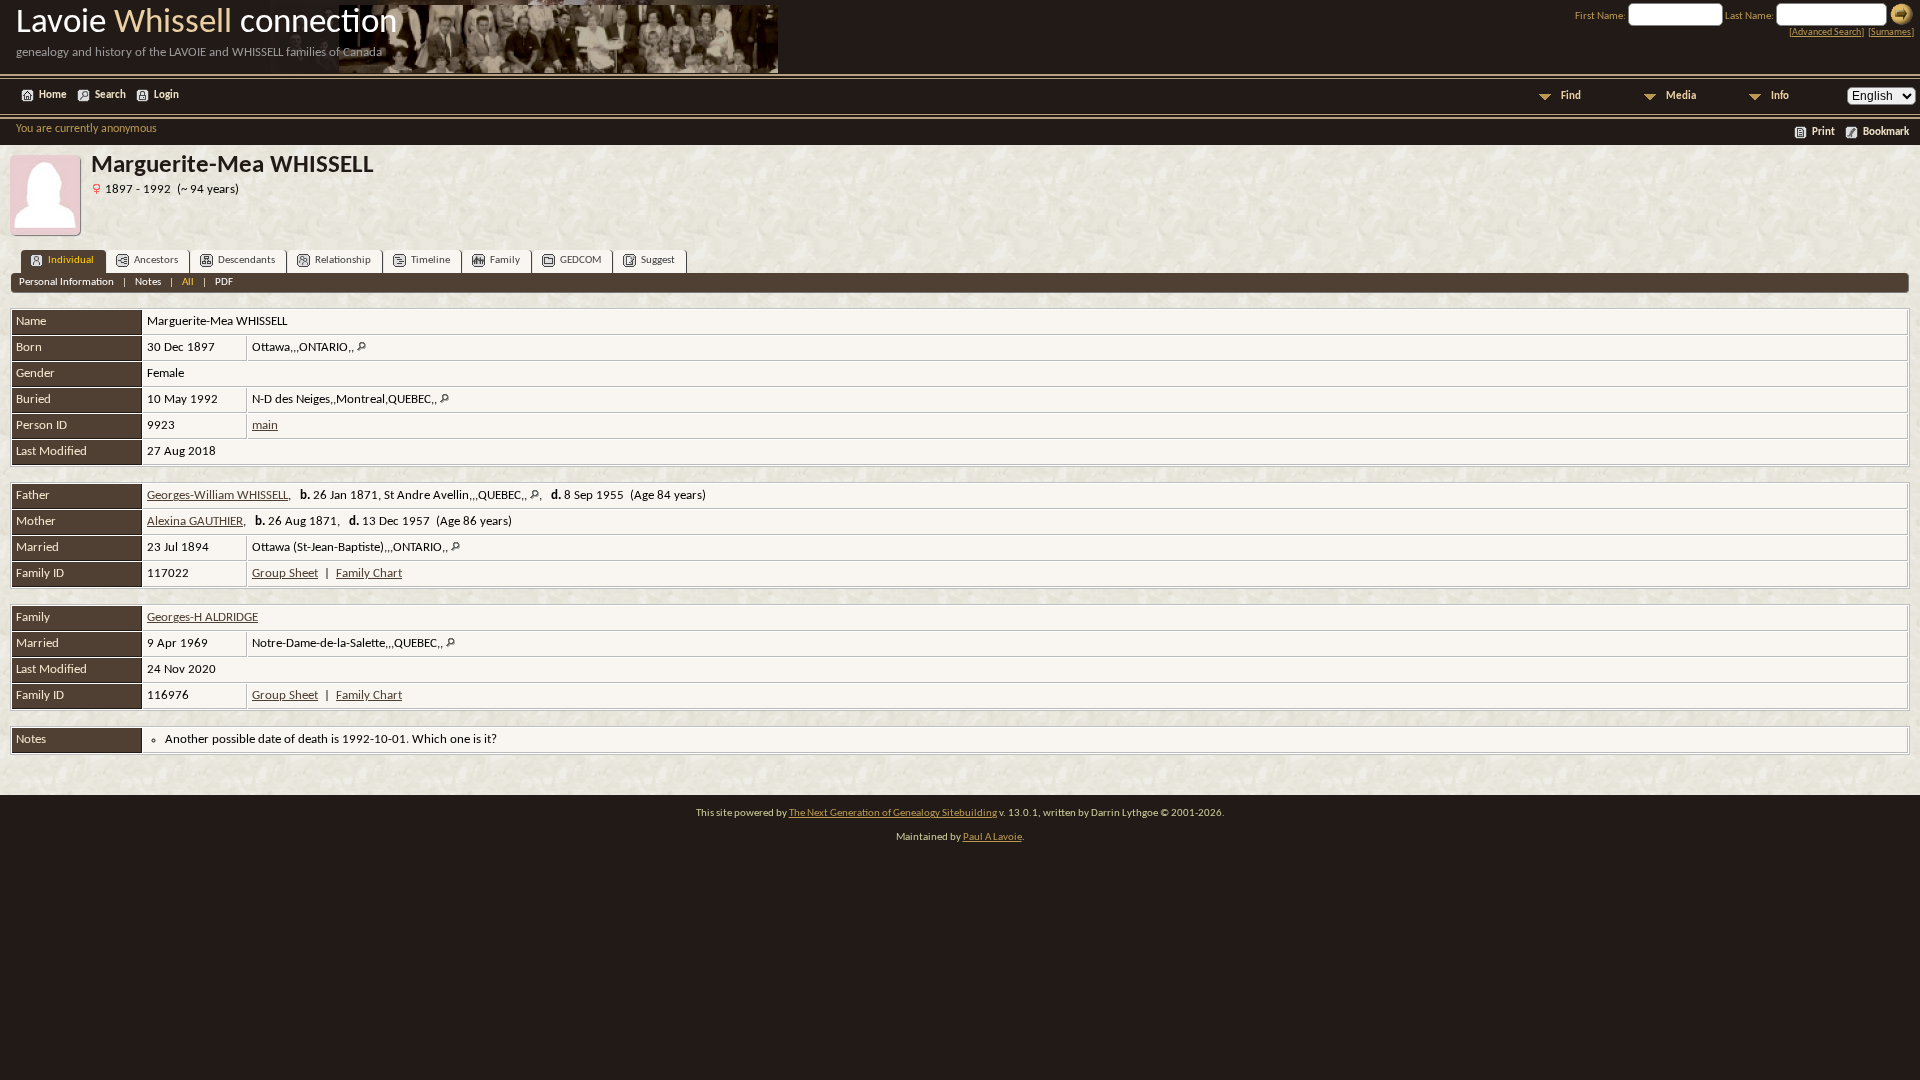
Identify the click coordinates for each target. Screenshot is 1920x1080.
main (265, 425)
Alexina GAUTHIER (195, 521)
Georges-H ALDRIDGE (202, 617)
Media (1681, 96)
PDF (224, 282)
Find (1571, 96)
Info (1780, 96)
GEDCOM (580, 260)
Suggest (658, 260)
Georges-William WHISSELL (217, 495)
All (188, 282)
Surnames (1891, 32)
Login (166, 95)
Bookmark (1886, 132)
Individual (71, 260)
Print (1823, 132)
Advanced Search (1826, 32)
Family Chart (369, 573)
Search (110, 95)
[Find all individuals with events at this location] (361, 347)
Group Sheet (285, 573)
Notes (148, 282)
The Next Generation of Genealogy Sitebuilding (893, 813)
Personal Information (66, 282)
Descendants (246, 260)
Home (53, 95)
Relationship (343, 260)
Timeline (430, 260)
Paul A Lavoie (992, 837)
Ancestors (156, 260)
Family (505, 260)
